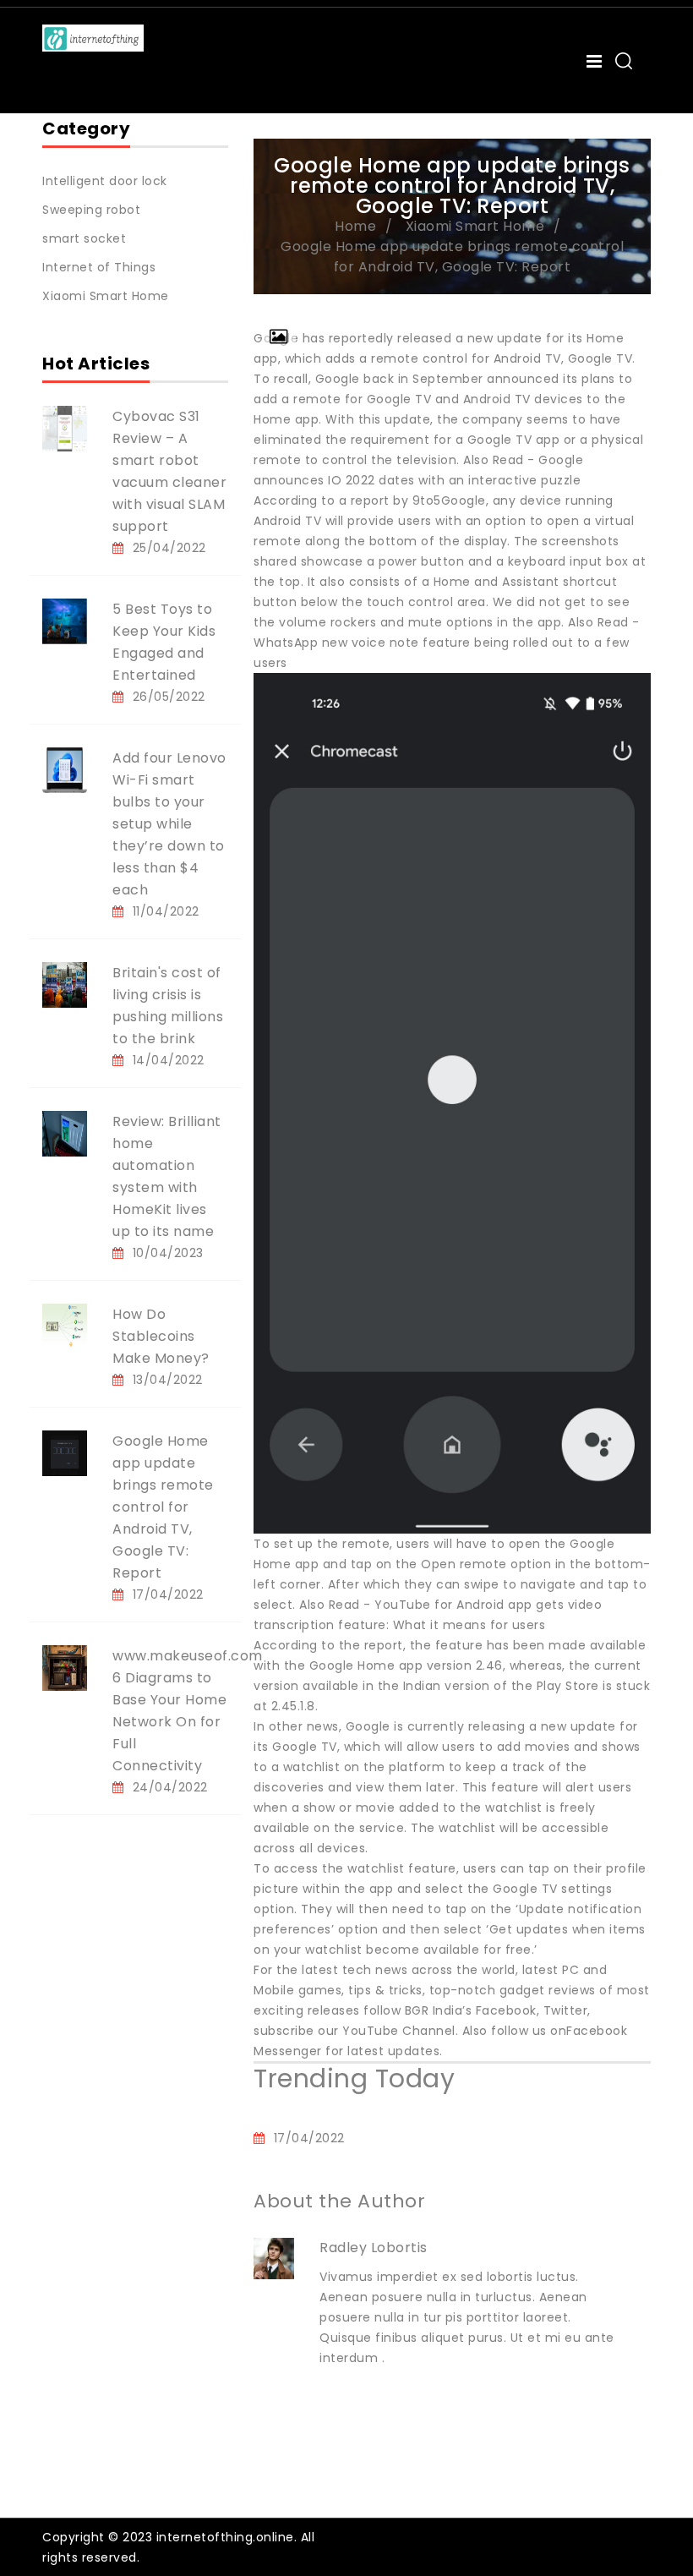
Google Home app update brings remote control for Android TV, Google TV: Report (163, 1507)
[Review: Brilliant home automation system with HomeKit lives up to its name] (65, 1133)
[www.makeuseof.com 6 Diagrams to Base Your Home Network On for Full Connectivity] (65, 1667)
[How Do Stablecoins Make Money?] (65, 1326)
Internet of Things (99, 267)
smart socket (84, 238)
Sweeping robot (91, 210)
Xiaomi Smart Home (106, 296)
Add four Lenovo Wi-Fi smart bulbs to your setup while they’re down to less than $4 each (169, 824)
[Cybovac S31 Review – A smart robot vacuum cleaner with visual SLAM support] (65, 428)
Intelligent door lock (105, 181)
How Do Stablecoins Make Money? (161, 1336)
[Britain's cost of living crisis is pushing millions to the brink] (65, 984)
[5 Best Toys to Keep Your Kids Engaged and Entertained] (65, 621)
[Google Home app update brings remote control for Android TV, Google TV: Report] (65, 1452)
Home (355, 226)
